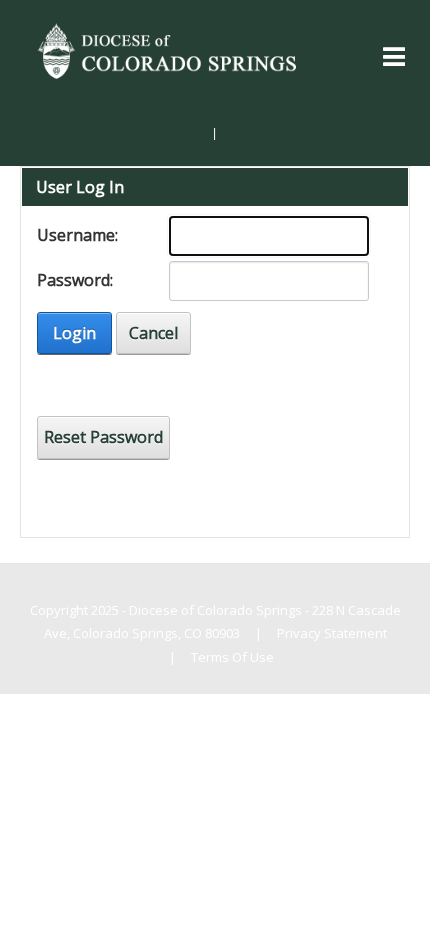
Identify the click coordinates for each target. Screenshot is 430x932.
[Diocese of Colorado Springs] (169, 49)
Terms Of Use (232, 657)
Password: (75, 280)
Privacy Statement (332, 633)
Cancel (153, 333)
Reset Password (103, 437)
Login (74, 333)
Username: (77, 235)
